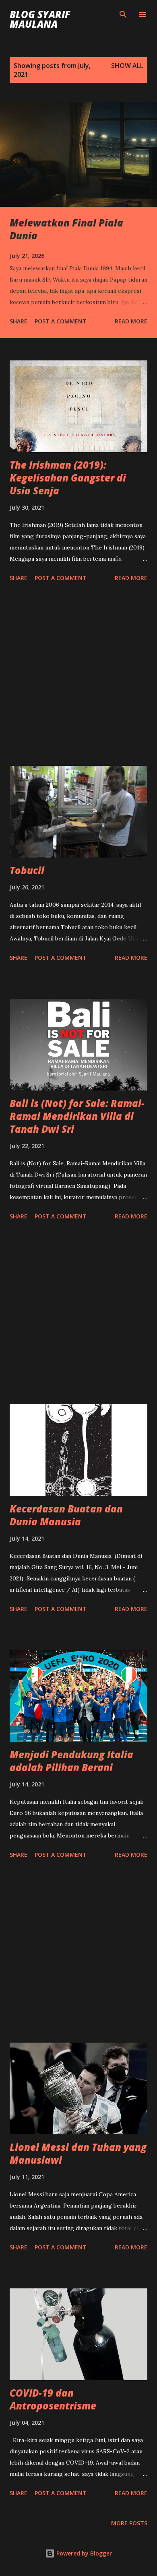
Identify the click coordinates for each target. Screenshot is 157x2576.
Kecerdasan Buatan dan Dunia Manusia (66, 1515)
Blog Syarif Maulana (40, 19)
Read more (131, 321)
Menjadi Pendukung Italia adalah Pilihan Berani (71, 1761)
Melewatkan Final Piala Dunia (66, 229)
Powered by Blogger (83, 2553)
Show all (127, 66)
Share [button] (19, 321)
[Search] (123, 14)
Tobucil (27, 870)
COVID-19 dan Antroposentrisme (53, 2399)
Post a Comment (61, 321)
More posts (129, 2523)
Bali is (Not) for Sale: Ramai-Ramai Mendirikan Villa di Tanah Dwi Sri (77, 1116)
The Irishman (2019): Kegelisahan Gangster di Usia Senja (68, 478)
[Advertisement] (78, 675)
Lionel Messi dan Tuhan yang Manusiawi (78, 2153)
